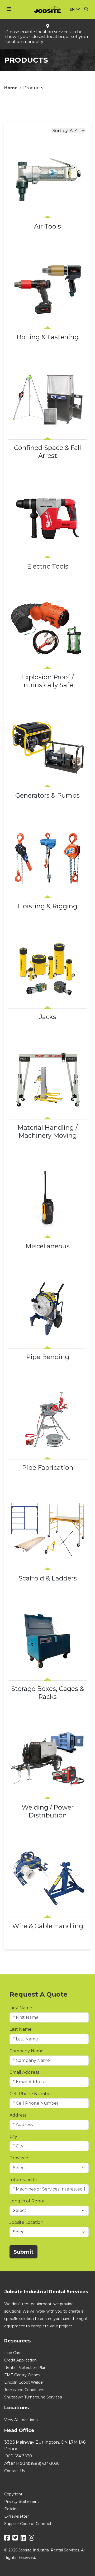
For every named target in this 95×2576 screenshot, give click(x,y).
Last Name (21, 2029)
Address (18, 2115)
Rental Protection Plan (25, 2368)
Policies (11, 2509)
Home (11, 88)
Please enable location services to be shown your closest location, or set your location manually (47, 37)
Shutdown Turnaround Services (33, 2397)
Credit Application (20, 2360)
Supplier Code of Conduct (28, 2524)
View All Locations (21, 2420)
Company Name (27, 2051)
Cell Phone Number (31, 2094)
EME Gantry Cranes (22, 2375)
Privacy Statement (22, 2501)
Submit (23, 2252)
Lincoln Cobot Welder (24, 2382)
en (72, 9)
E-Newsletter (16, 2516)
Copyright (13, 2494)
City (13, 2136)
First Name (21, 2008)
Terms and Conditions (24, 2390)
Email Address (24, 2072)
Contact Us (15, 2471)
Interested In (23, 2180)
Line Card (13, 2353)
